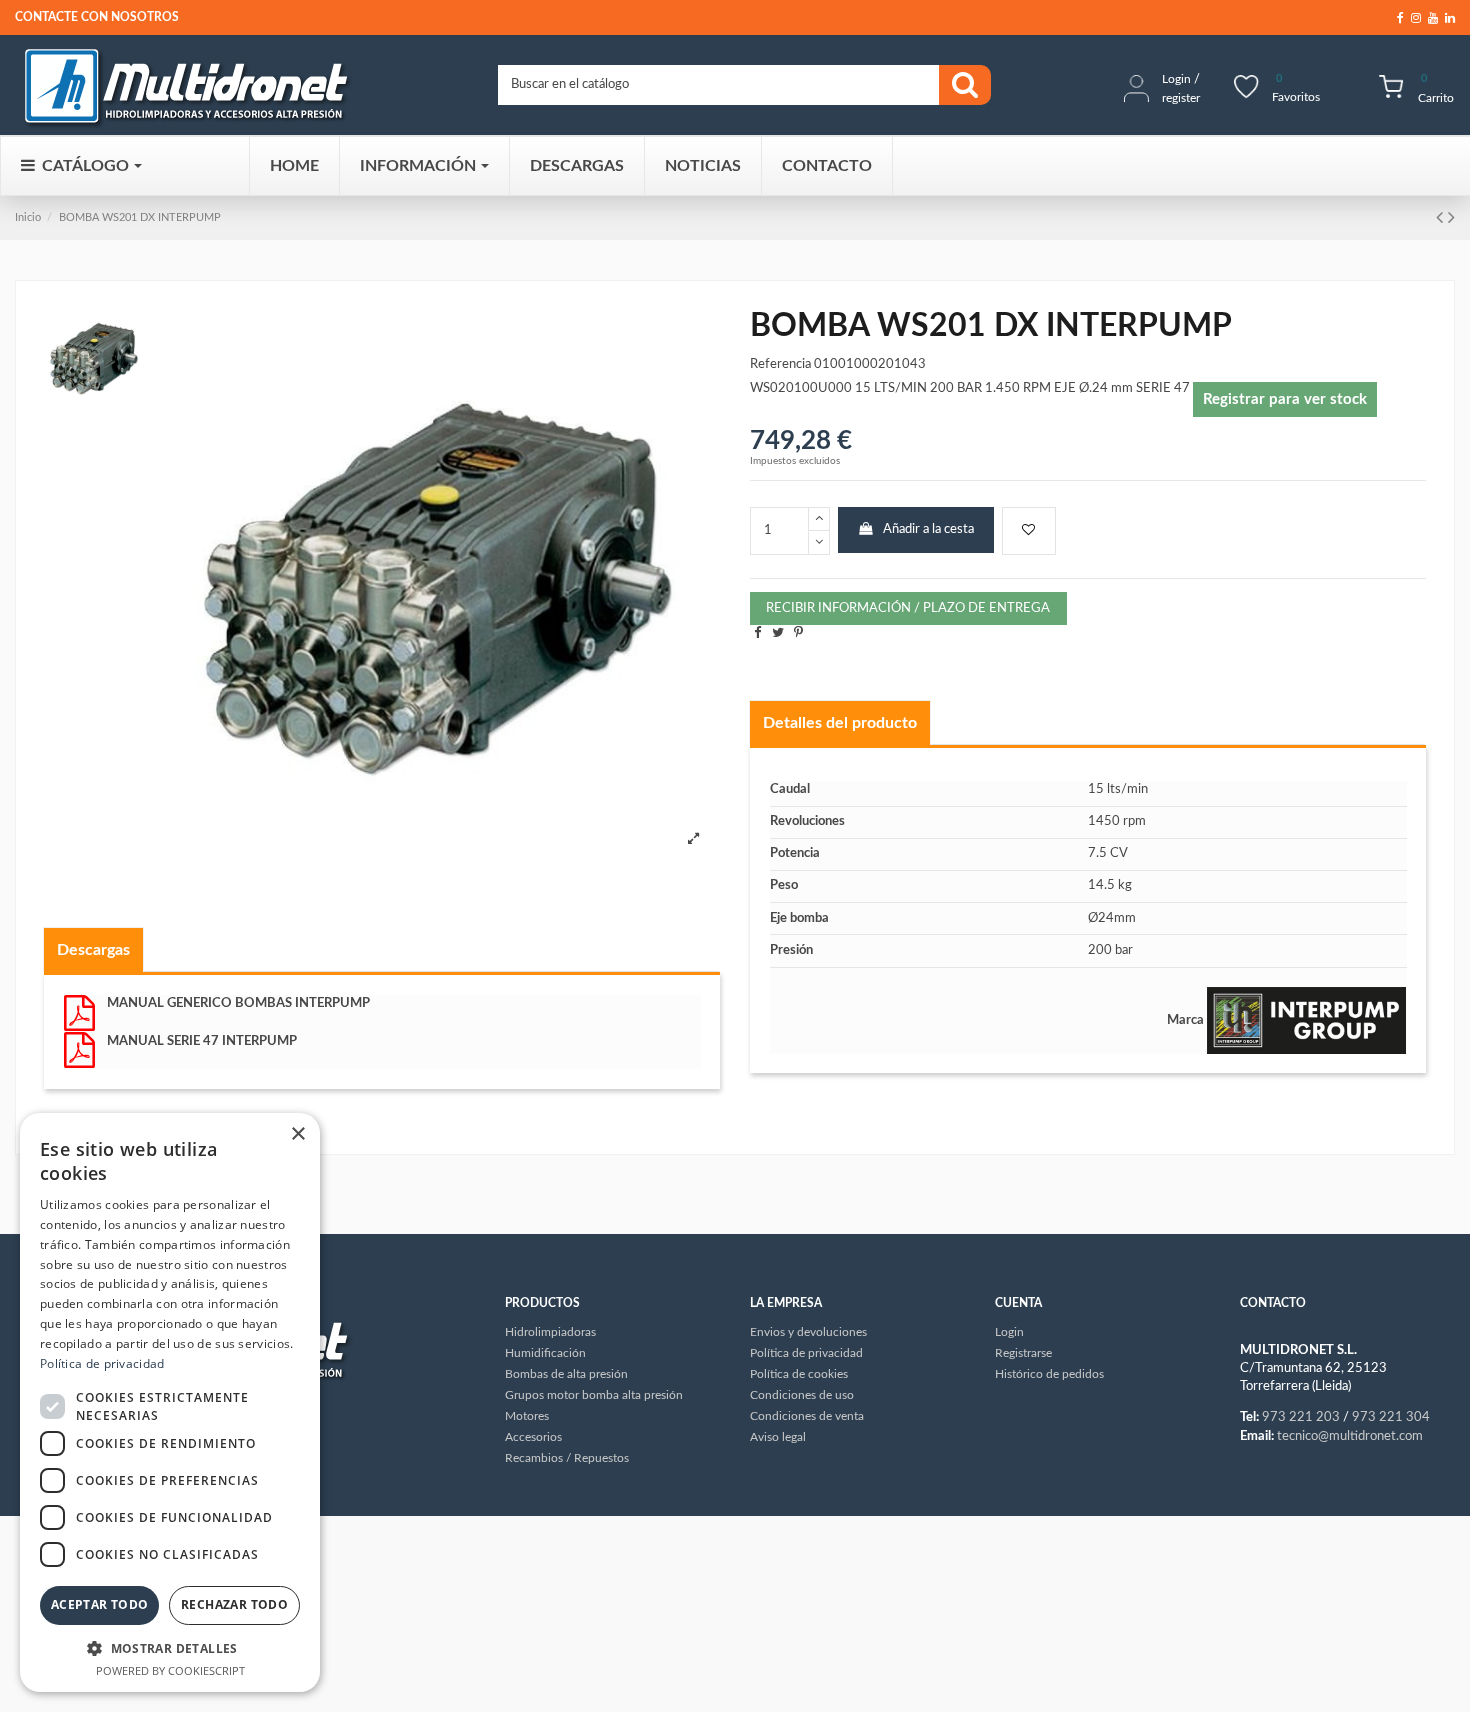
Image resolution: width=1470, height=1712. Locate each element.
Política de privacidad (102, 1363)
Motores (527, 1416)
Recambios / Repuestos (567, 1458)
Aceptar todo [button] (100, 1604)
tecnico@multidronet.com (1350, 1436)
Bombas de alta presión (566, 1374)
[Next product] (1451, 218)
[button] (170, 1648)
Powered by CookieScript (170, 1670)
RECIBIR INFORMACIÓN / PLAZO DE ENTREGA (908, 608)
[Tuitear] (778, 633)
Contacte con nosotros (97, 17)
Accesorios (533, 1437)
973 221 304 (1391, 1417)
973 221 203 (1301, 1417)
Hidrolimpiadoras (550, 1332)
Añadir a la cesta (928, 529)
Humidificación (545, 1353)
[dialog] (170, 1402)
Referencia (780, 364)
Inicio (28, 217)
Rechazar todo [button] (234, 1604)
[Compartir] (757, 633)
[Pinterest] (798, 633)
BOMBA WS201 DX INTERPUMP (140, 217)
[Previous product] (1442, 218)
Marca (1185, 1020)
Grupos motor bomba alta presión (594, 1395)
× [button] (297, 1134)
